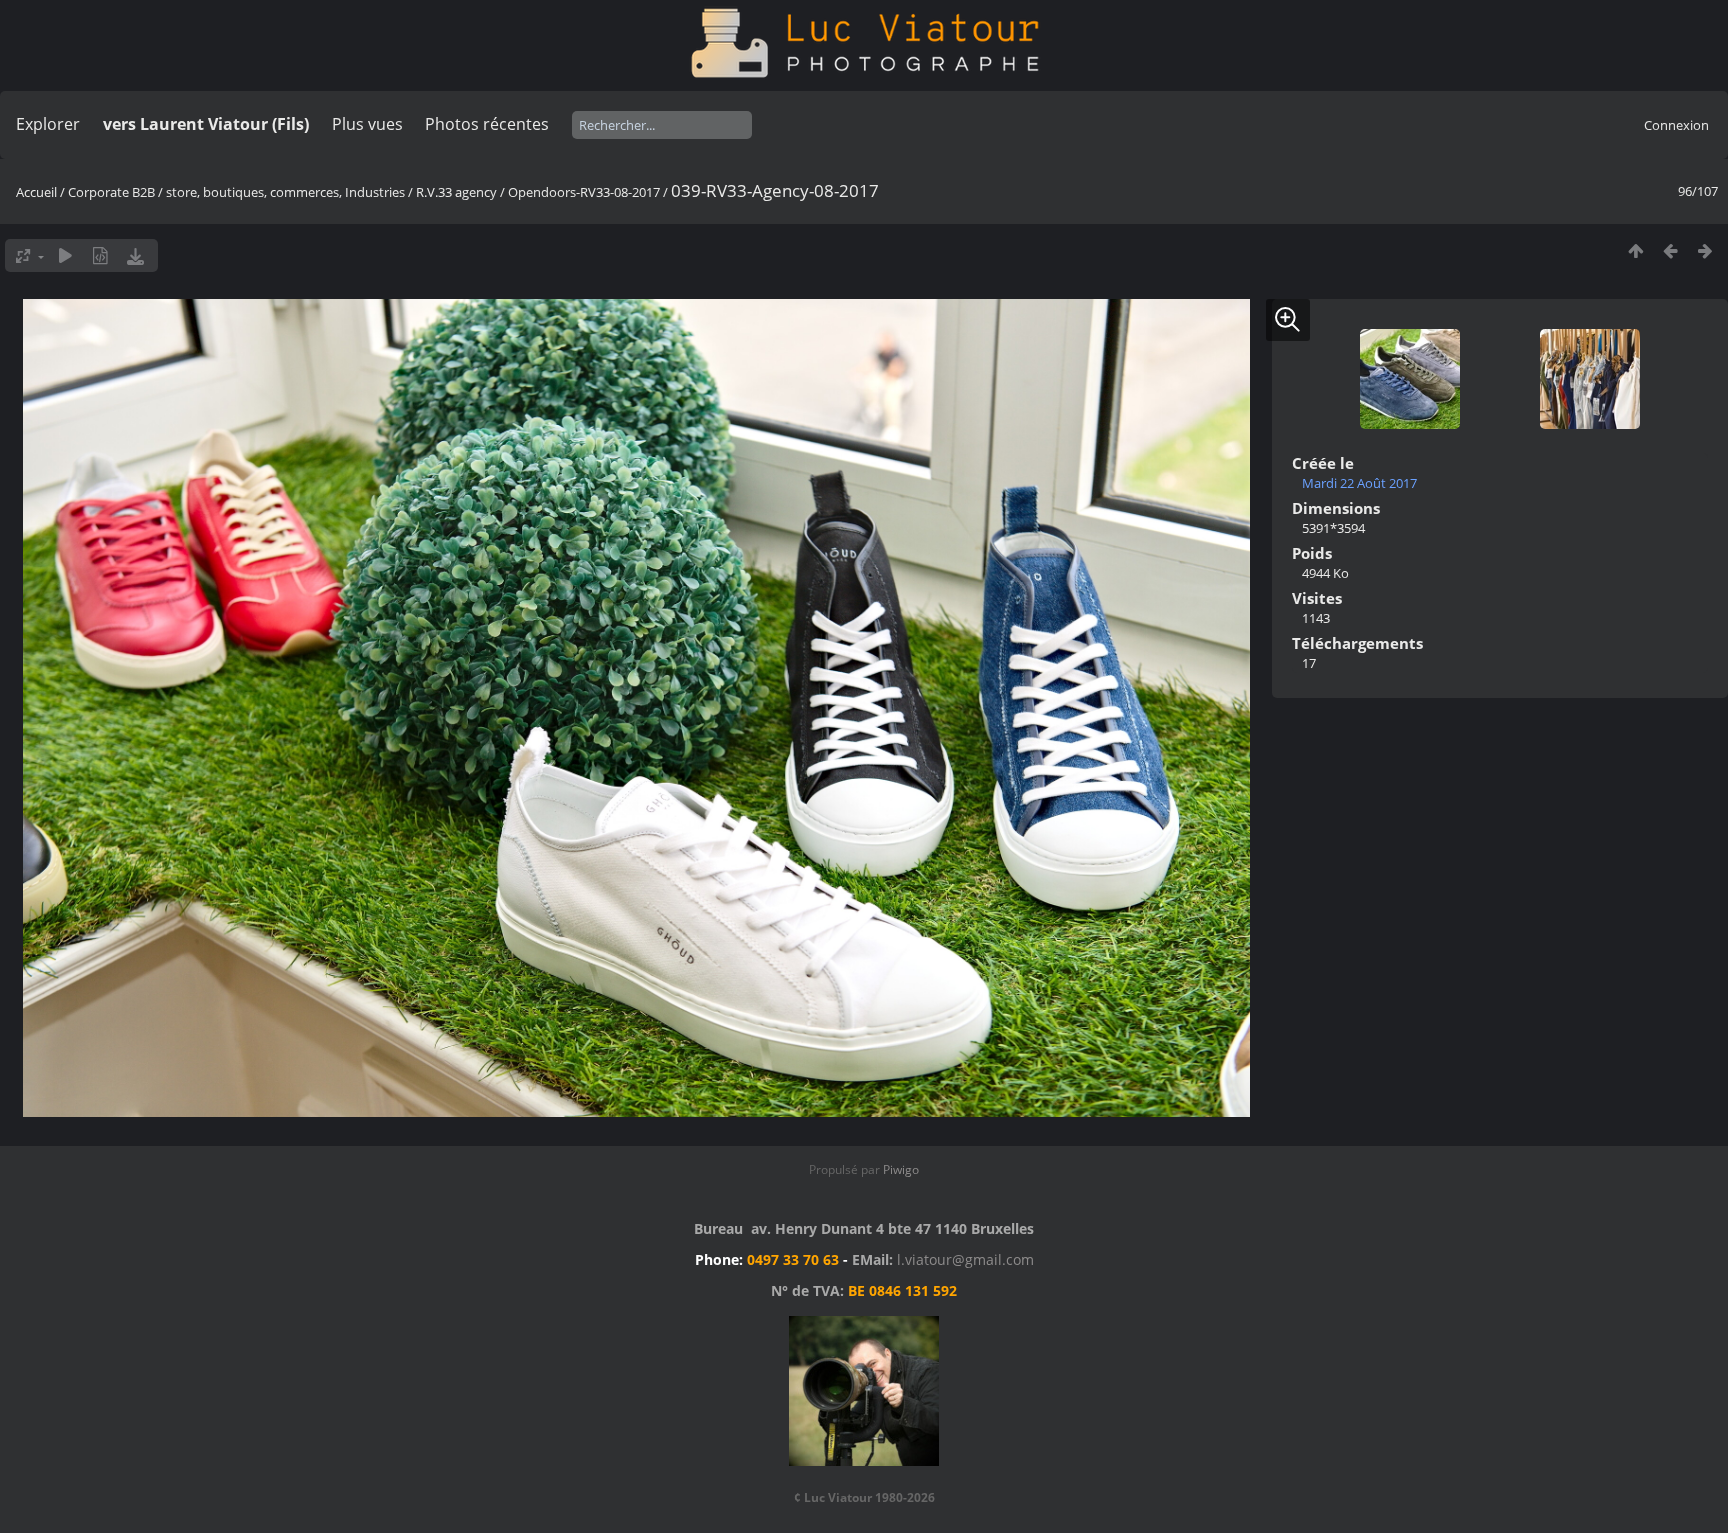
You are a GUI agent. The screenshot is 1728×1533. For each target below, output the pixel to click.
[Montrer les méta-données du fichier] (100, 255)
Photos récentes (487, 124)
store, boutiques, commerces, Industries (285, 192)
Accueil (36, 192)
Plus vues (367, 124)
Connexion (1676, 125)
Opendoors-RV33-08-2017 (584, 192)
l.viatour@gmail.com (965, 1259)
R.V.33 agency (456, 192)
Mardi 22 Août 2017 (1359, 483)
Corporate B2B (111, 192)
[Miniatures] (1635, 250)
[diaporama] (65, 255)
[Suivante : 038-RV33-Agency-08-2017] (1705, 250)
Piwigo (901, 1169)
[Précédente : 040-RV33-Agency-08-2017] (1670, 250)
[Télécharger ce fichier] (135, 255)
